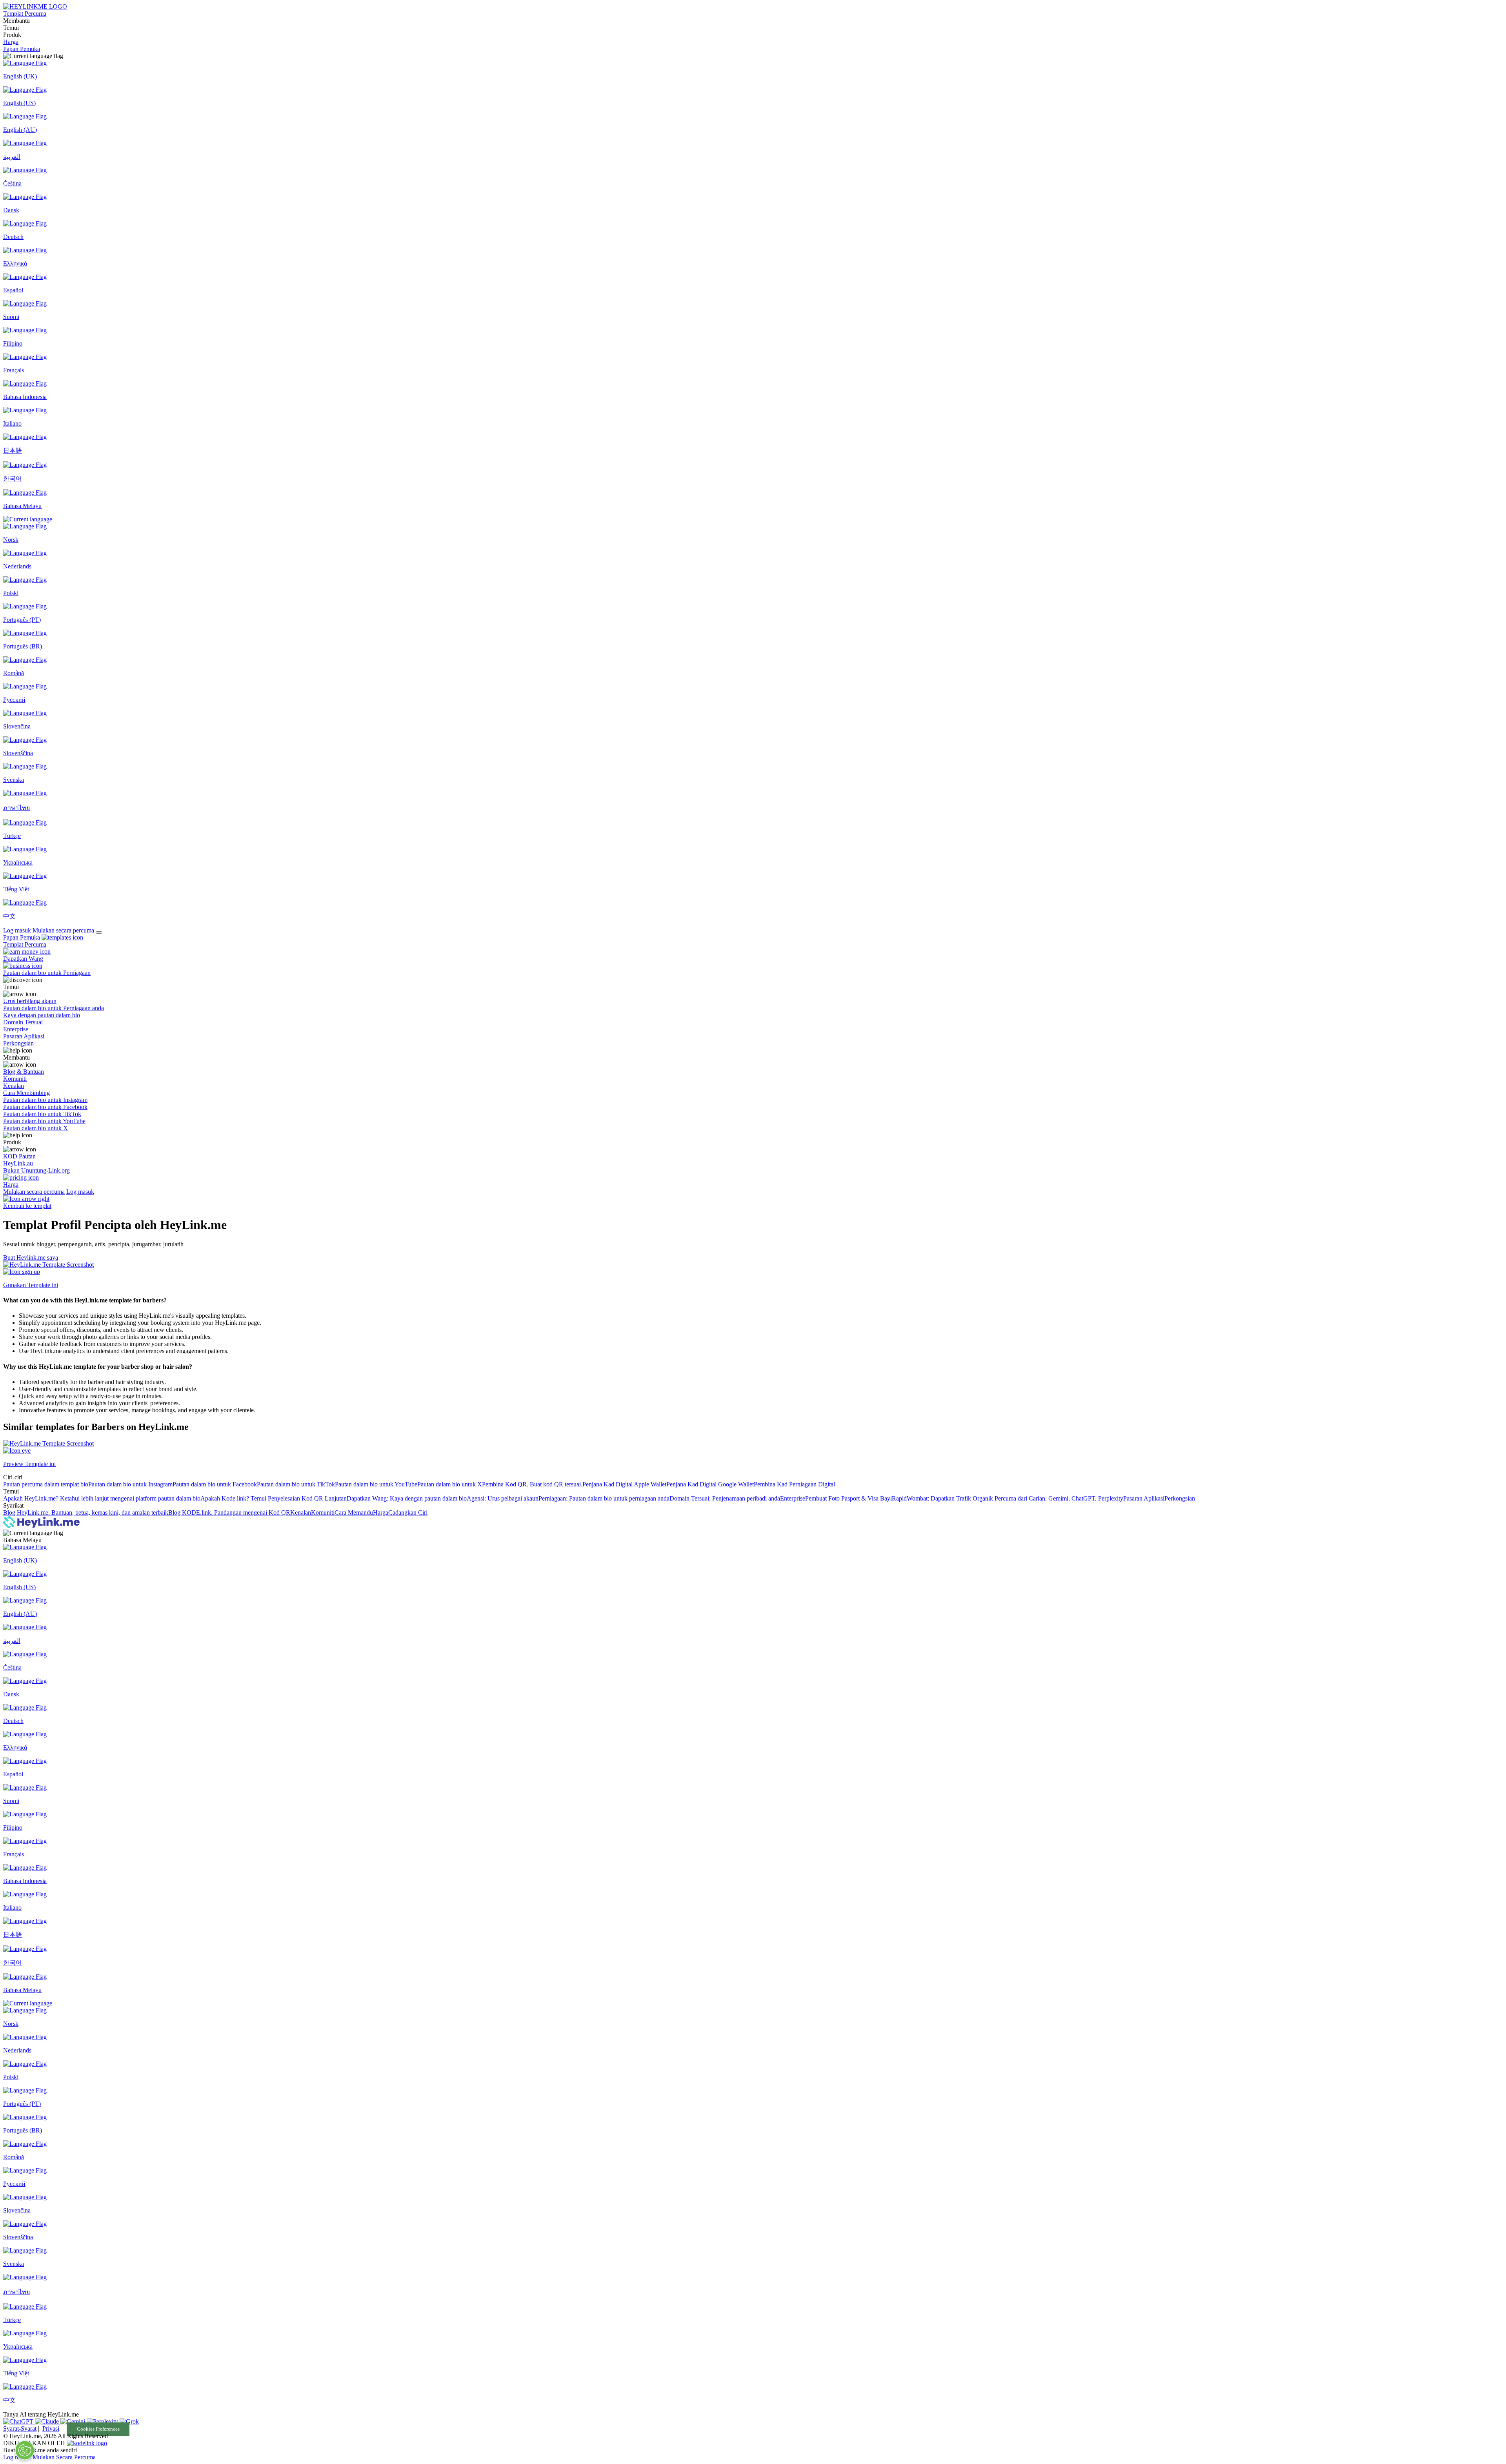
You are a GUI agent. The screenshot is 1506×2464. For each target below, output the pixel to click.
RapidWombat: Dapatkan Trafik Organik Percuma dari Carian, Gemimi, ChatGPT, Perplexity (1008, 1498)
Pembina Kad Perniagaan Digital (794, 1484)
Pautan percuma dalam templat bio (46, 1484)
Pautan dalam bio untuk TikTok (296, 1484)
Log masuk (17, 930)
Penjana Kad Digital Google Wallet (710, 1484)
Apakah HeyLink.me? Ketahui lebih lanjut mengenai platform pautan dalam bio (102, 1498)
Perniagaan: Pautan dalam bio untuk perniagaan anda (604, 1498)
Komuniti (323, 1512)
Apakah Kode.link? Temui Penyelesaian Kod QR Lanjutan (274, 1498)
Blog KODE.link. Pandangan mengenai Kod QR (229, 1512)
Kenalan (301, 1512)
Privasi (51, 2428)
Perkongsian (1180, 1498)
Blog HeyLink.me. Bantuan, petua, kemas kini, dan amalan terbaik (86, 1512)
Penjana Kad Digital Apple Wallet (624, 1484)
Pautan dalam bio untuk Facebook (215, 1484)
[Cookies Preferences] (25, 2450)
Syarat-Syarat (20, 2428)
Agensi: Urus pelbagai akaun (503, 1498)
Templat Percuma (25, 14)
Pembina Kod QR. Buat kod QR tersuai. (532, 1484)
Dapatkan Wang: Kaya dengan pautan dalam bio (407, 1498)
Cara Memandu (354, 1512)
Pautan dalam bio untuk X (450, 1484)
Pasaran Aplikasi (1144, 1498)
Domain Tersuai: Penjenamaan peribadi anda (725, 1498)
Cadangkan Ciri (408, 1512)
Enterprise (793, 1498)
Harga (11, 42)
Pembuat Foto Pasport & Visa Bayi (848, 1498)
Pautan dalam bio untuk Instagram (130, 1484)
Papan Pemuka (22, 49)
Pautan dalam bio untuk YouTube (376, 1484)
